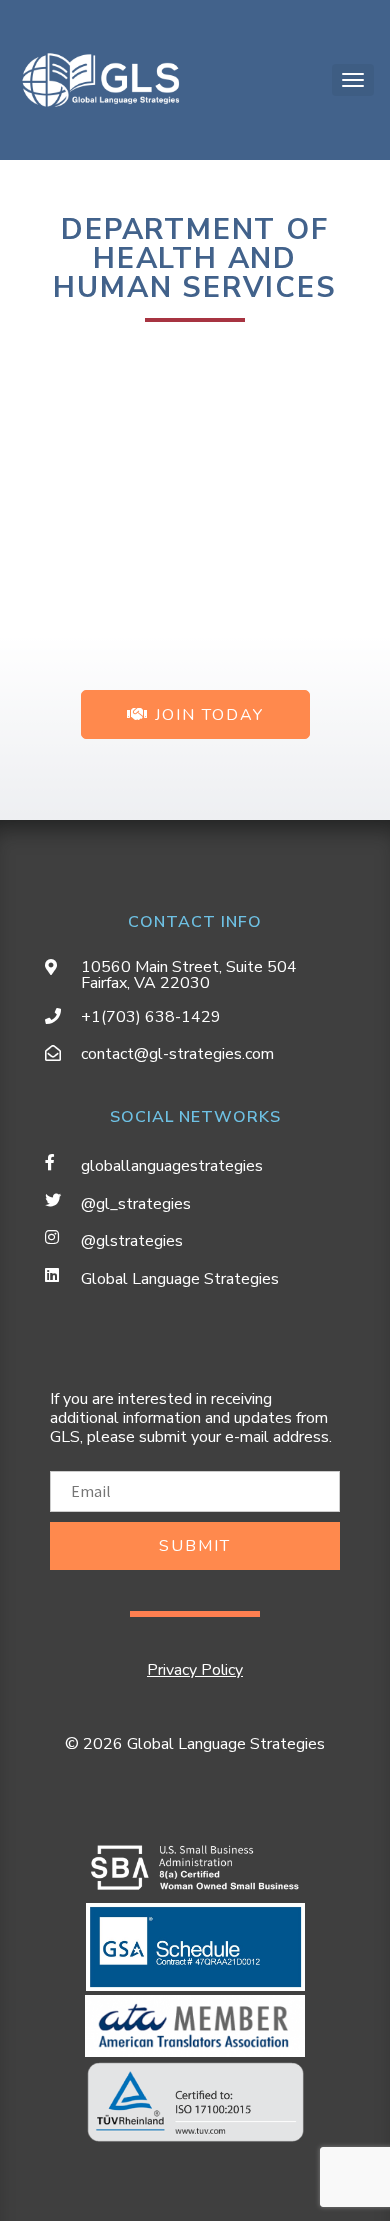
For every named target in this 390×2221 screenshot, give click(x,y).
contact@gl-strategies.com (177, 1054)
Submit (195, 1546)
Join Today (206, 715)
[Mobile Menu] (353, 80)
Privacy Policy (195, 1670)
